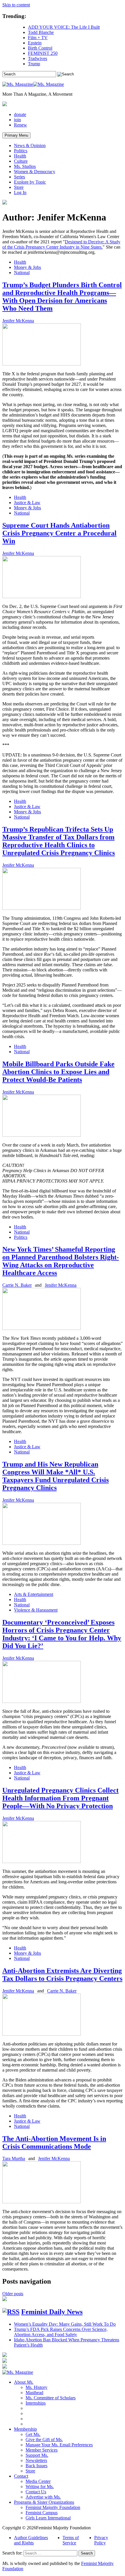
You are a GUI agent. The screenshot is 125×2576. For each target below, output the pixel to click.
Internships (36, 2403)
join (17, 120)
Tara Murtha (14, 2158)
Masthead (34, 2393)
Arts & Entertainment (34, 1594)
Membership (25, 2429)
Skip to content (16, 5)
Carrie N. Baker (17, 1285)
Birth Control (40, 48)
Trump (34, 64)
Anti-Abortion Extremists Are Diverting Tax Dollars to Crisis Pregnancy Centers (62, 1975)
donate (20, 114)
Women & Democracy (35, 172)
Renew (20, 125)
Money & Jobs (27, 267)
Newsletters (36, 2460)
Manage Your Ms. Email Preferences (59, 2445)
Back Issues (36, 2466)
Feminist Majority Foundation (53, 2507)
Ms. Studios (25, 166)
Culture (21, 161)
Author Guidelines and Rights (31, 2540)
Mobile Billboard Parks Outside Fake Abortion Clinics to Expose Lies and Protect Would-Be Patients (58, 1072)
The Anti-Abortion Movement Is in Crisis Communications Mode (54, 2143)
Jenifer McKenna (18, 321)
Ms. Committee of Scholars (51, 2398)
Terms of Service (71, 2540)
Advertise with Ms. (43, 2497)
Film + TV (38, 38)
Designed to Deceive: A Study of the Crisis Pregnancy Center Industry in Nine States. (61, 244)
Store (19, 187)
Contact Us (36, 2492)
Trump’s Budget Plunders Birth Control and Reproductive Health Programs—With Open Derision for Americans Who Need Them (62, 297)
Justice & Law (27, 503)
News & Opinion (30, 145)
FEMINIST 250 (43, 53)
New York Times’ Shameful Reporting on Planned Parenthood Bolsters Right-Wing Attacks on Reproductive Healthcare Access (61, 1261)
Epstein (35, 43)
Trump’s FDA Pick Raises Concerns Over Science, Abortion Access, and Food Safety (61, 2332)
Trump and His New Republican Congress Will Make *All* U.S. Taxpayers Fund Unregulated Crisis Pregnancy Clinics (56, 1476)
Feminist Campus (42, 2513)
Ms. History (36, 2387)
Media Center (38, 2481)
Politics (21, 151)
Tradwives (37, 58)
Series (19, 177)
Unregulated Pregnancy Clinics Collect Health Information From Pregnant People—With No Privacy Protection (60, 1798)
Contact (21, 2476)
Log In (20, 192)
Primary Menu (16, 135)
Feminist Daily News (52, 2312)
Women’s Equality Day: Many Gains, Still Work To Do (65, 2324)
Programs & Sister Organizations (44, 2502)
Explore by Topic (30, 182)
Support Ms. (37, 2455)
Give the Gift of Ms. (44, 2440)
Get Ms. (33, 2434)
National (22, 273)
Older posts (13, 2294)
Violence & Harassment (36, 1610)
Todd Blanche (41, 32)
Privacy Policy (101, 2540)
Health (20, 156)
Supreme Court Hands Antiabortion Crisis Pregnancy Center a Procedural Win (59, 533)
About (24, 2382)
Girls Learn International (48, 2518)
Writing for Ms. (40, 2487)
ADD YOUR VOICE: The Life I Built (64, 27)
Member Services (42, 2450)
